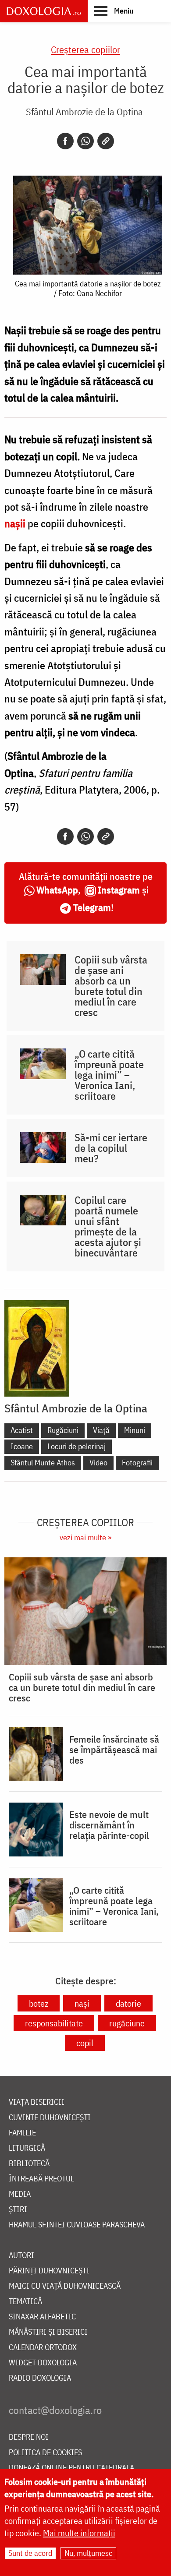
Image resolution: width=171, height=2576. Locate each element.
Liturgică (27, 2148)
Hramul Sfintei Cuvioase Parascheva (77, 2225)
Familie (22, 2133)
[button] (114, 11)
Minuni (135, 1430)
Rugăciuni (63, 1430)
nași (82, 2003)
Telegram (92, 907)
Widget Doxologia (43, 2363)
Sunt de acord (30, 2553)
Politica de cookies (45, 2453)
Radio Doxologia (40, 2378)
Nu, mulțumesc (88, 2553)
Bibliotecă (29, 2164)
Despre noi (29, 2437)
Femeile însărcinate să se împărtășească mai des (114, 1750)
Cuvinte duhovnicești (50, 2118)
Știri (18, 2210)
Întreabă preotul (41, 2179)
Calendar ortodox (43, 2348)
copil (85, 2043)
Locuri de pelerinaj (77, 1446)
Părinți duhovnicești (49, 2271)
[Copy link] (106, 141)
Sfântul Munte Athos (43, 1463)
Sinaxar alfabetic (42, 2317)
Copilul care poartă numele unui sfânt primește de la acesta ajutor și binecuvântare (108, 1226)
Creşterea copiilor (85, 49)
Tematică (25, 2302)
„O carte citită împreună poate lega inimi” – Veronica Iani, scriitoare (109, 1075)
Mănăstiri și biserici (48, 2332)
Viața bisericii (37, 2102)
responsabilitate (54, 2023)
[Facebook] (65, 141)
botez (39, 2003)
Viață (101, 1430)
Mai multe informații (79, 2533)
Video (98, 1463)
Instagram (119, 890)
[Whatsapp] (85, 141)
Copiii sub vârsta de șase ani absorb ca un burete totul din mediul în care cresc (111, 986)
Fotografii (137, 1463)
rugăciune (127, 2023)
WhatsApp (57, 890)
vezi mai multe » (85, 1537)
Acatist (22, 1430)
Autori (21, 2256)
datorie (128, 2003)
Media (20, 2194)
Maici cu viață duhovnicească (65, 2286)
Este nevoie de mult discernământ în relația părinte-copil (109, 1825)
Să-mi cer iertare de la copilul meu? (111, 1148)
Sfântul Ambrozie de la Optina (84, 111)
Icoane (22, 1446)
